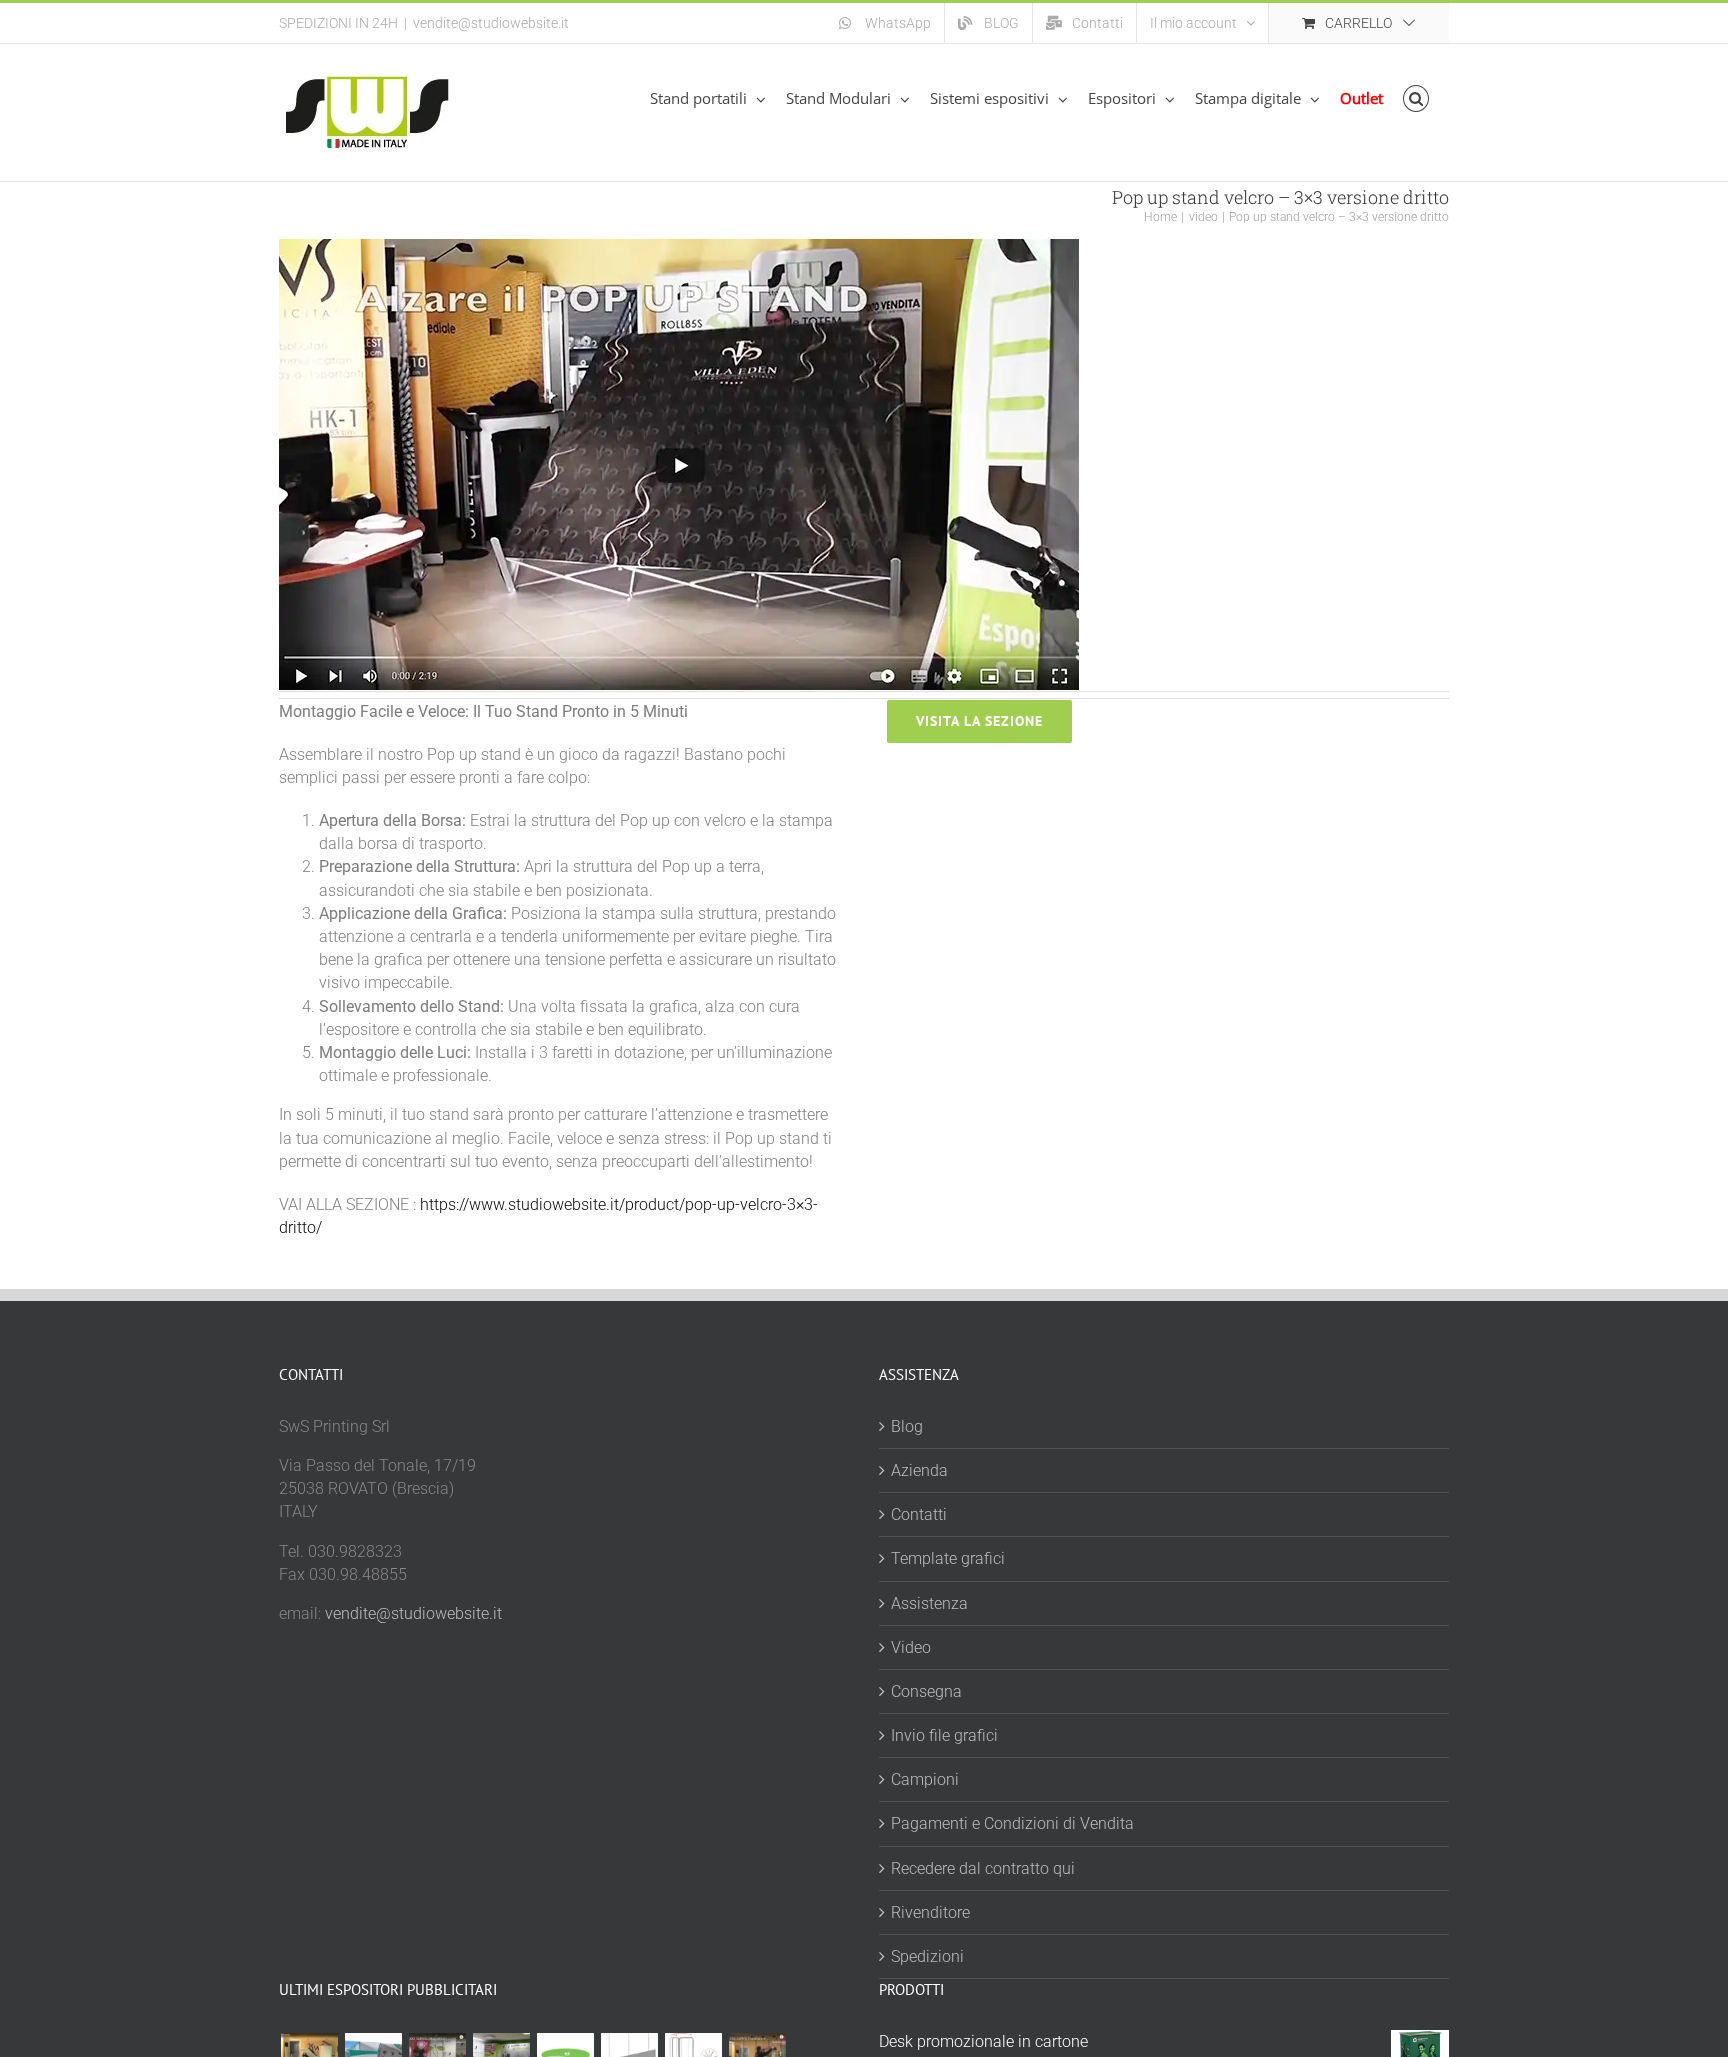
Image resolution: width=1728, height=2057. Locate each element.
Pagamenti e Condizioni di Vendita (1012, 1823)
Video (911, 1647)
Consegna (926, 1691)
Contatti (919, 1514)
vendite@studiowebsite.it (491, 23)
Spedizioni (927, 1956)
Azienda (919, 1470)
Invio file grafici (944, 1735)
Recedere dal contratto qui (983, 1868)
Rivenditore (930, 1912)
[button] (1416, 98)
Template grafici (948, 1558)
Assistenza (929, 1603)
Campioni (925, 1779)
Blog (907, 1426)
